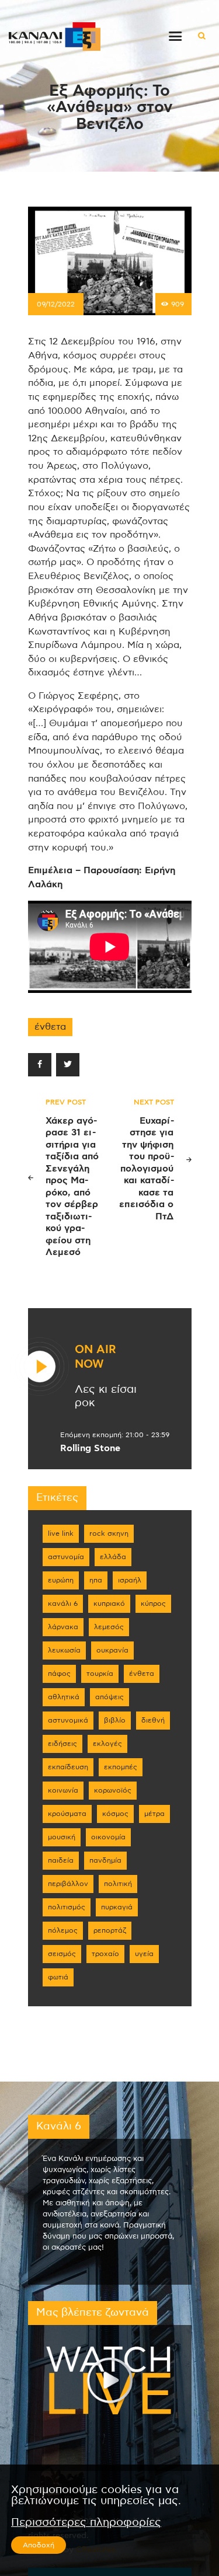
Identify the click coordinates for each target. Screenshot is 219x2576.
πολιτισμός (67, 1907)
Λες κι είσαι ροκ (106, 1396)
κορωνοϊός (113, 1790)
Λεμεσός (109, 1627)
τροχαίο (105, 1954)
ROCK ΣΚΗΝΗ (109, 1533)
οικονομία (108, 1837)
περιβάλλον (68, 1884)
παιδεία (61, 1860)
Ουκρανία (112, 1650)
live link (61, 1533)
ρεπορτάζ (110, 1930)
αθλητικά (64, 1697)
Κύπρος (153, 1604)
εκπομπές (121, 1767)
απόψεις (109, 1697)
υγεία (144, 1954)
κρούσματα (67, 1814)
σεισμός (62, 1954)
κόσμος (115, 1814)
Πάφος (59, 1674)
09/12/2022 (56, 304)
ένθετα (50, 1027)
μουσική (62, 1837)
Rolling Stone (90, 1448)
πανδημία (105, 1860)
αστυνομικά (68, 1720)
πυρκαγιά (117, 1907)
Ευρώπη (61, 1580)
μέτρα (154, 1814)
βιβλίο (115, 1720)
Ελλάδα (113, 1557)
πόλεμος (63, 1930)
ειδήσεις (62, 1744)
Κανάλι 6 (63, 1604)
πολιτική (118, 1884)
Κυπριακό (109, 1604)
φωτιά (58, 1977)
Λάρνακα (63, 1627)
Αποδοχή (39, 2545)
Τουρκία (100, 1674)
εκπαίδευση (68, 1767)
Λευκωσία (64, 1650)
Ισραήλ (130, 1580)
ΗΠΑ (96, 1580)
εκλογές (107, 1744)
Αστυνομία (66, 1557)
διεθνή (153, 1720)
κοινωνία (63, 1790)
